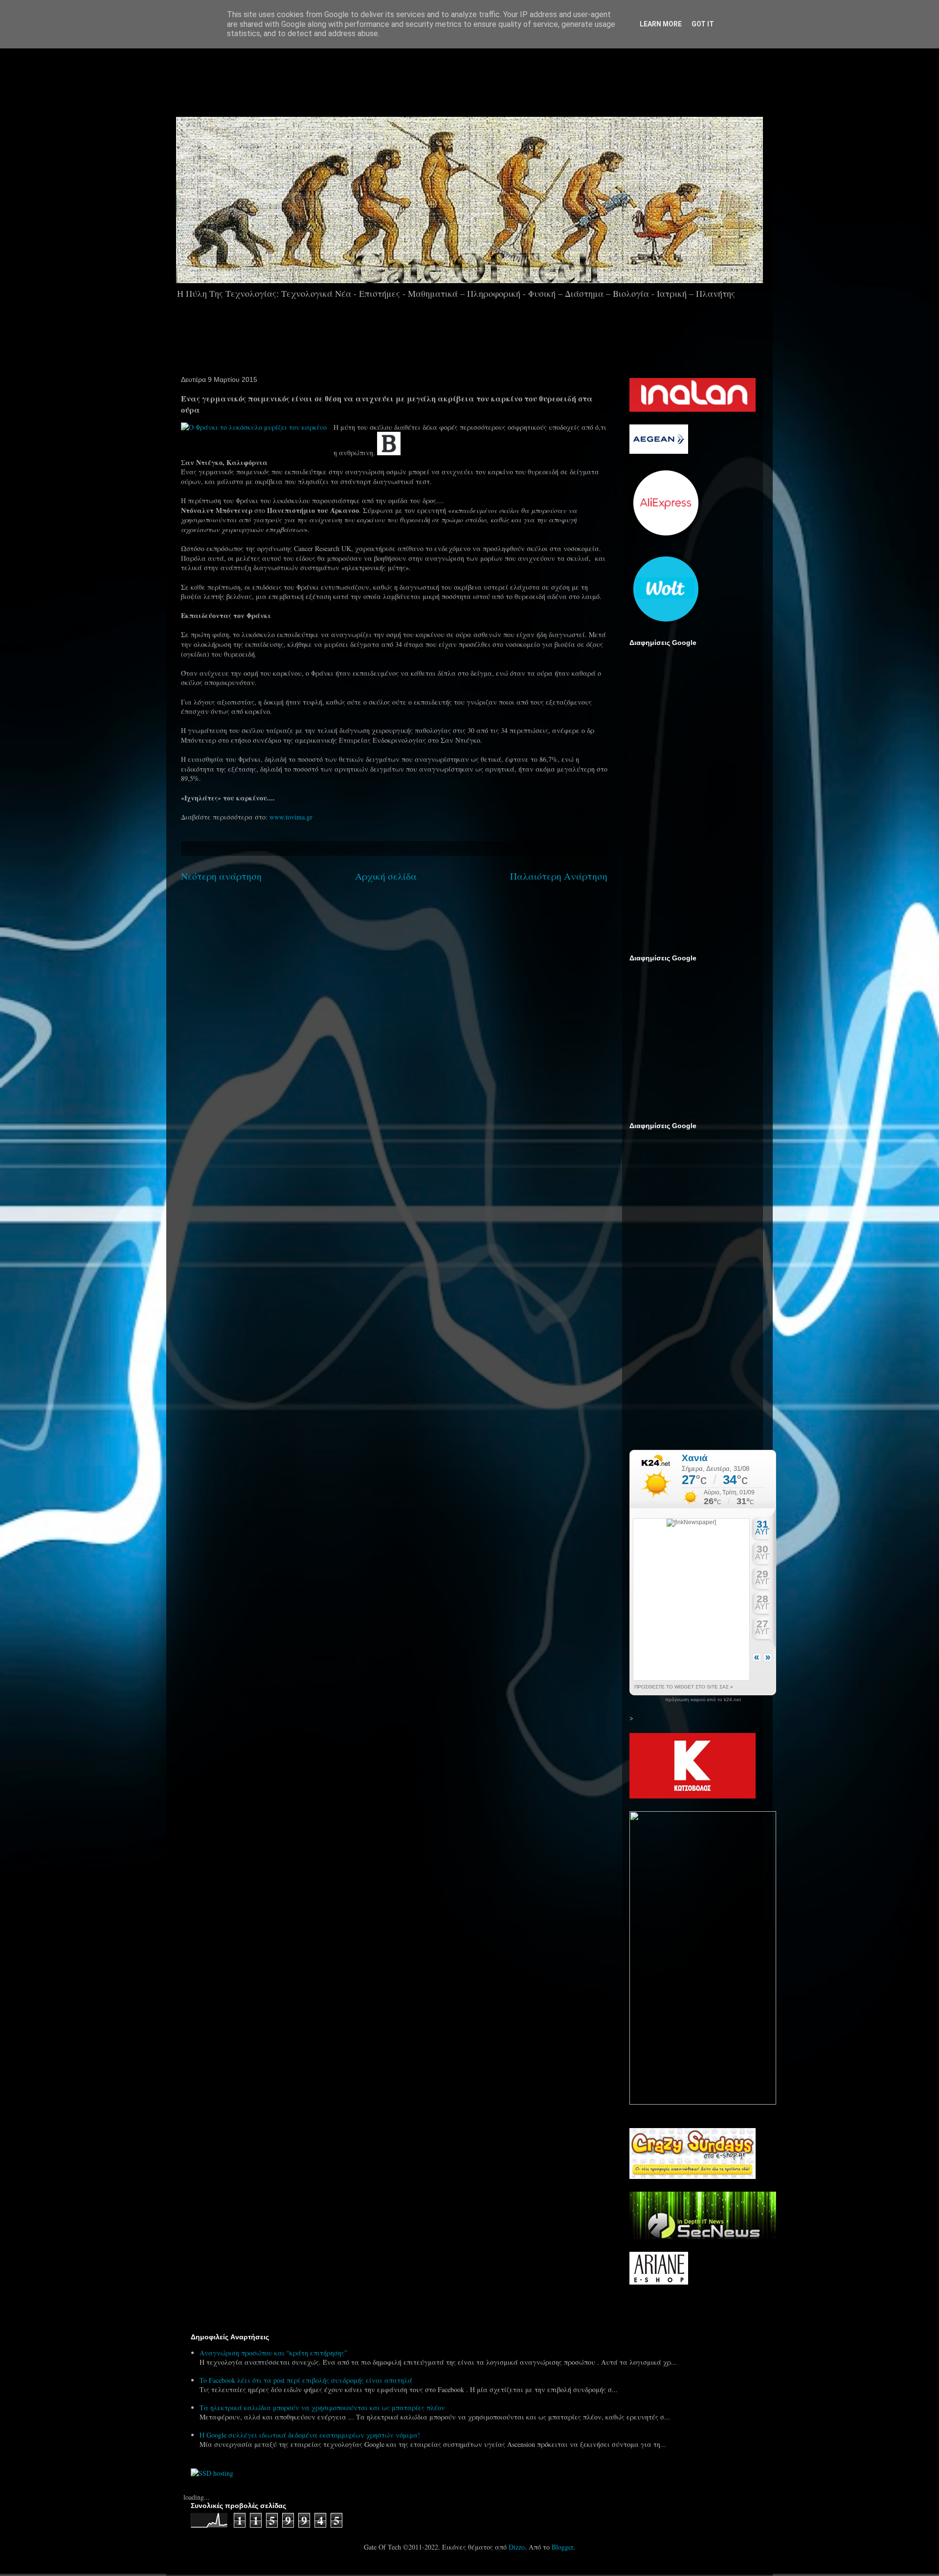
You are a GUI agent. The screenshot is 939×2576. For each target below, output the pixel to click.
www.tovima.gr (291, 817)
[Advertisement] (497, 78)
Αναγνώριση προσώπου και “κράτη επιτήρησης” (273, 2353)
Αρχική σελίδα (386, 876)
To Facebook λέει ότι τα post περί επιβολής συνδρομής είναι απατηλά (306, 2380)
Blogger (562, 2547)
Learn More (661, 24)
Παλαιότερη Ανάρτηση (559, 876)
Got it (703, 24)
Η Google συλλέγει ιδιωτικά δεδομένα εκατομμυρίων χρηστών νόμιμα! (310, 2435)
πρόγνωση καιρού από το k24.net (703, 1700)
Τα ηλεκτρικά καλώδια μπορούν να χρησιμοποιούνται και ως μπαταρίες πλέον (322, 2408)
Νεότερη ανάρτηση (221, 876)
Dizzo (517, 2547)
